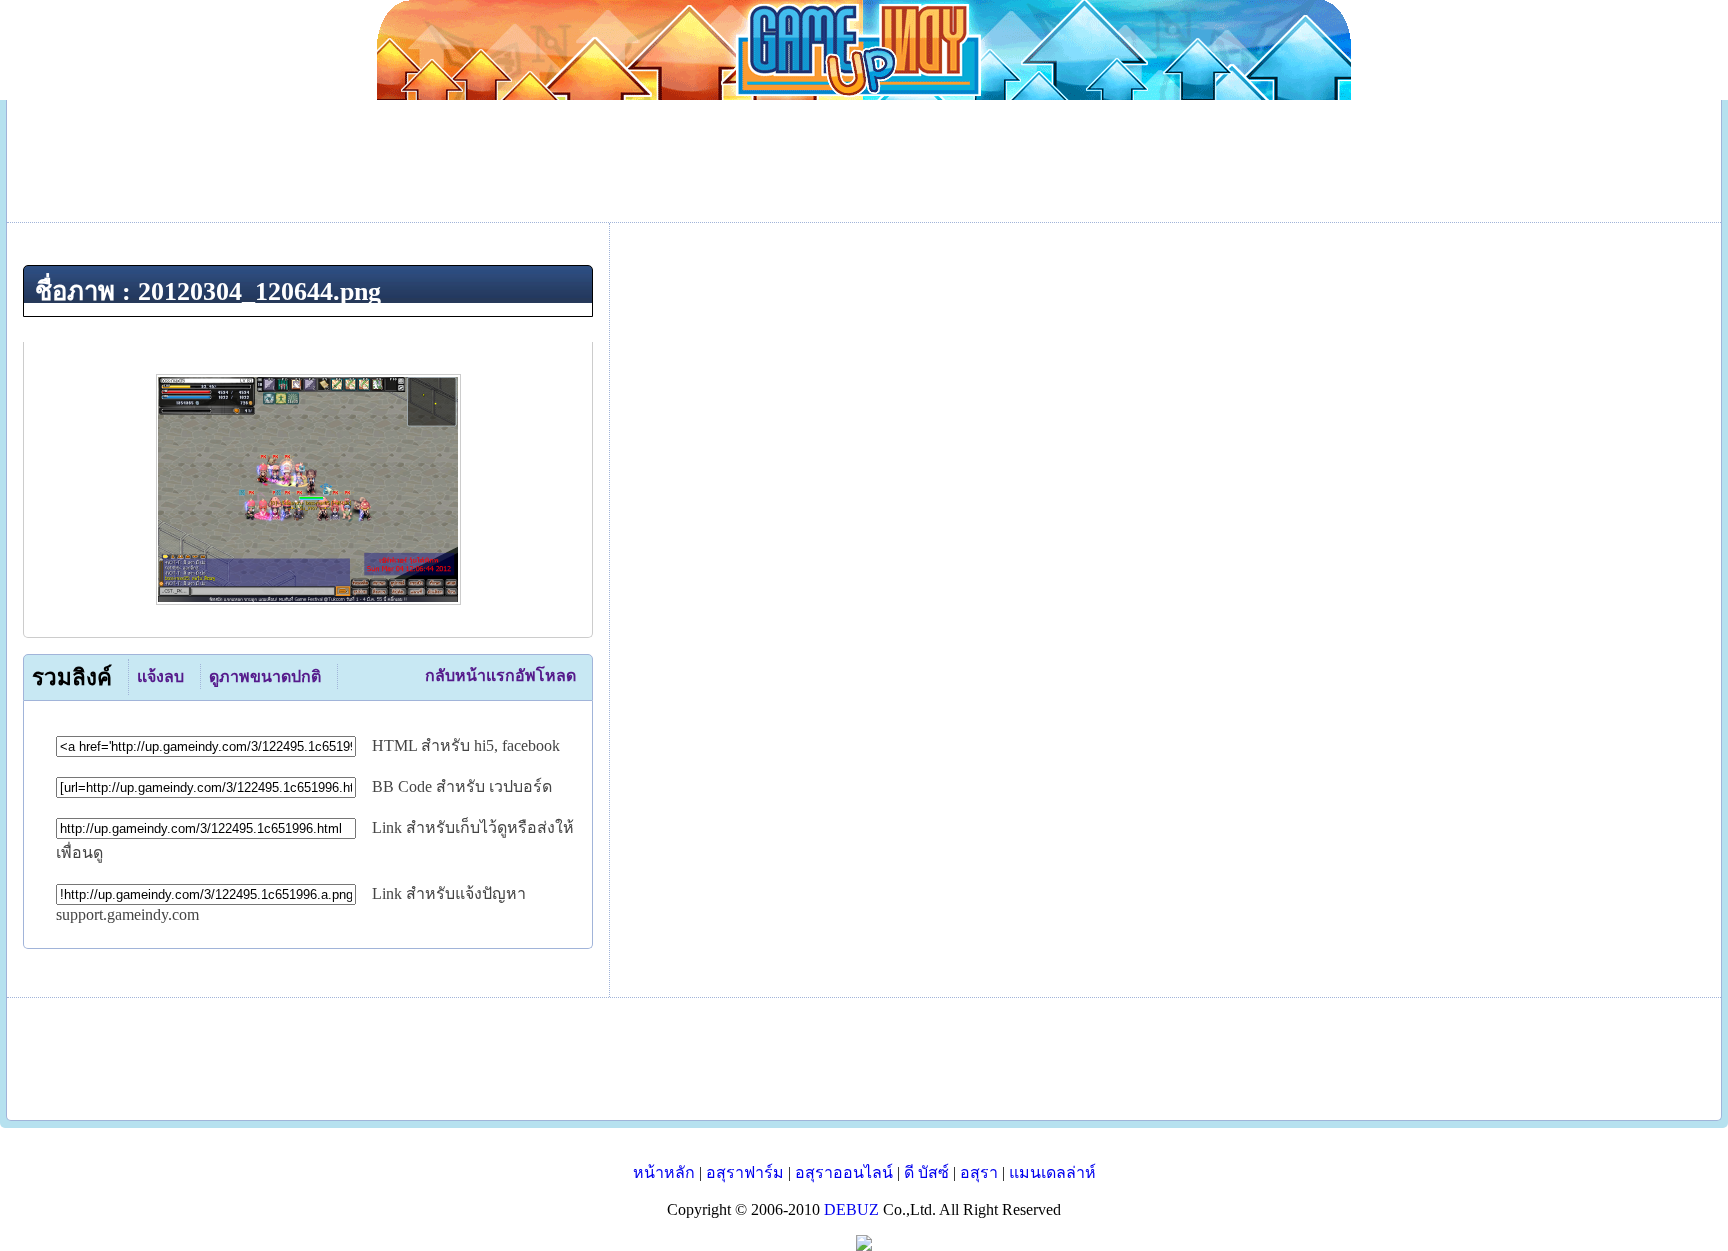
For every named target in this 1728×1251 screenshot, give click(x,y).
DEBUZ (851, 1209)
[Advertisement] (864, 1059)
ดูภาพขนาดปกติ (265, 676)
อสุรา (979, 1172)
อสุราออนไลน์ (844, 1172)
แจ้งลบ (160, 676)
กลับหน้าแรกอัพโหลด (500, 675)
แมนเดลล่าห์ (1052, 1172)
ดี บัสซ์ (926, 1172)
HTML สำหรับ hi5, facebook (466, 745)
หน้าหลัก (664, 1172)
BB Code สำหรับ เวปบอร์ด (462, 786)
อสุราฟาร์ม (745, 1172)
